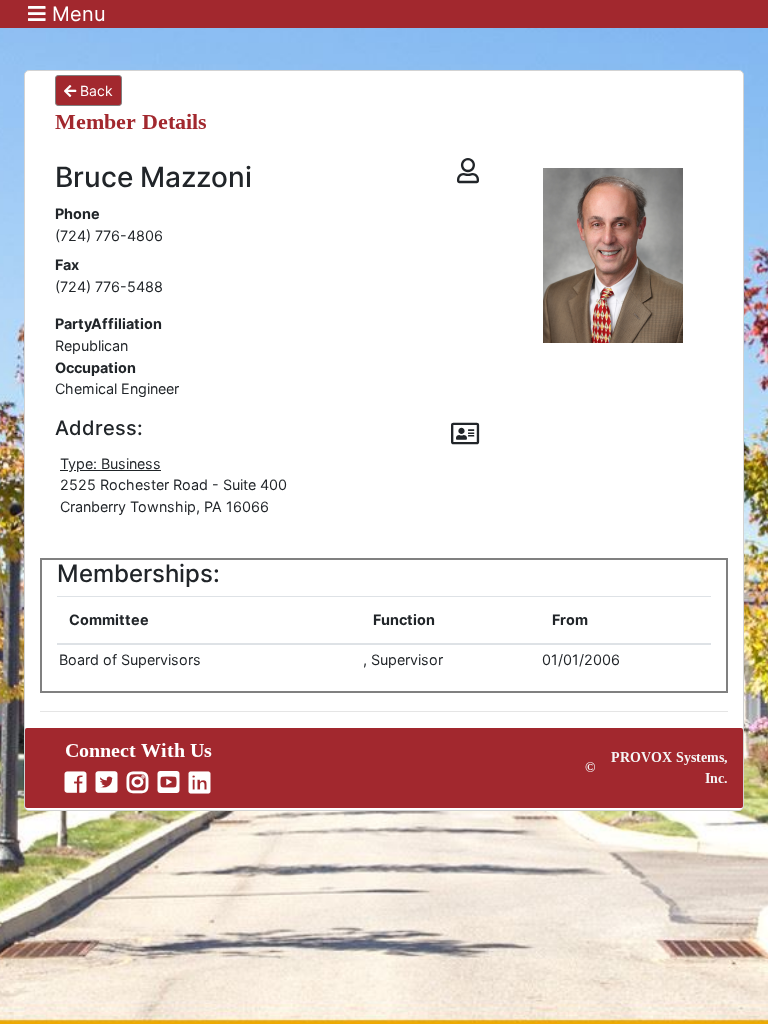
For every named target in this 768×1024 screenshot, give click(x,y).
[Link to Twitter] (109, 783)
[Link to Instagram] (140, 783)
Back (94, 90)
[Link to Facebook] (78, 783)
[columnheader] (209, 620)
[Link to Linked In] (202, 783)
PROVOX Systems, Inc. (669, 768)
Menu (76, 14)
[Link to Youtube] (171, 783)
